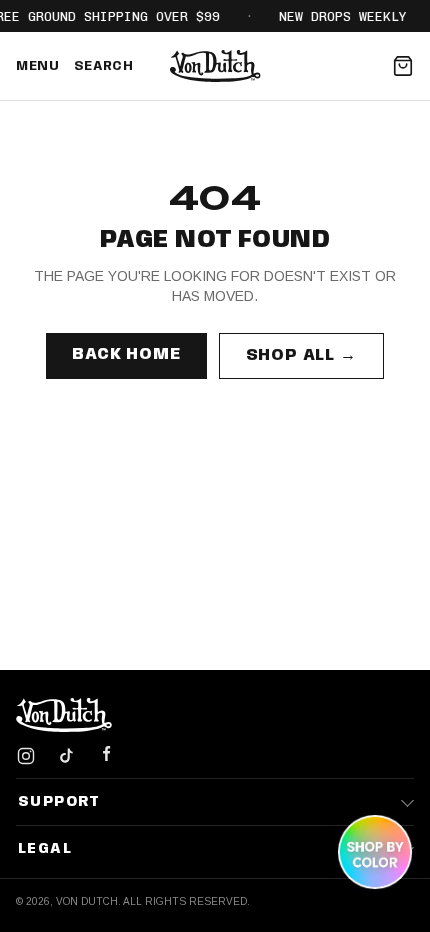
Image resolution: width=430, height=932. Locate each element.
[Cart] (403, 66)
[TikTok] (66, 756)
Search (104, 66)
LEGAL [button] (45, 849)
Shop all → (301, 355)
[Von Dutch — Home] (215, 66)
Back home (126, 354)
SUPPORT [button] (59, 802)
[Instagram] (26, 756)
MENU (38, 66)
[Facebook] (106, 756)
